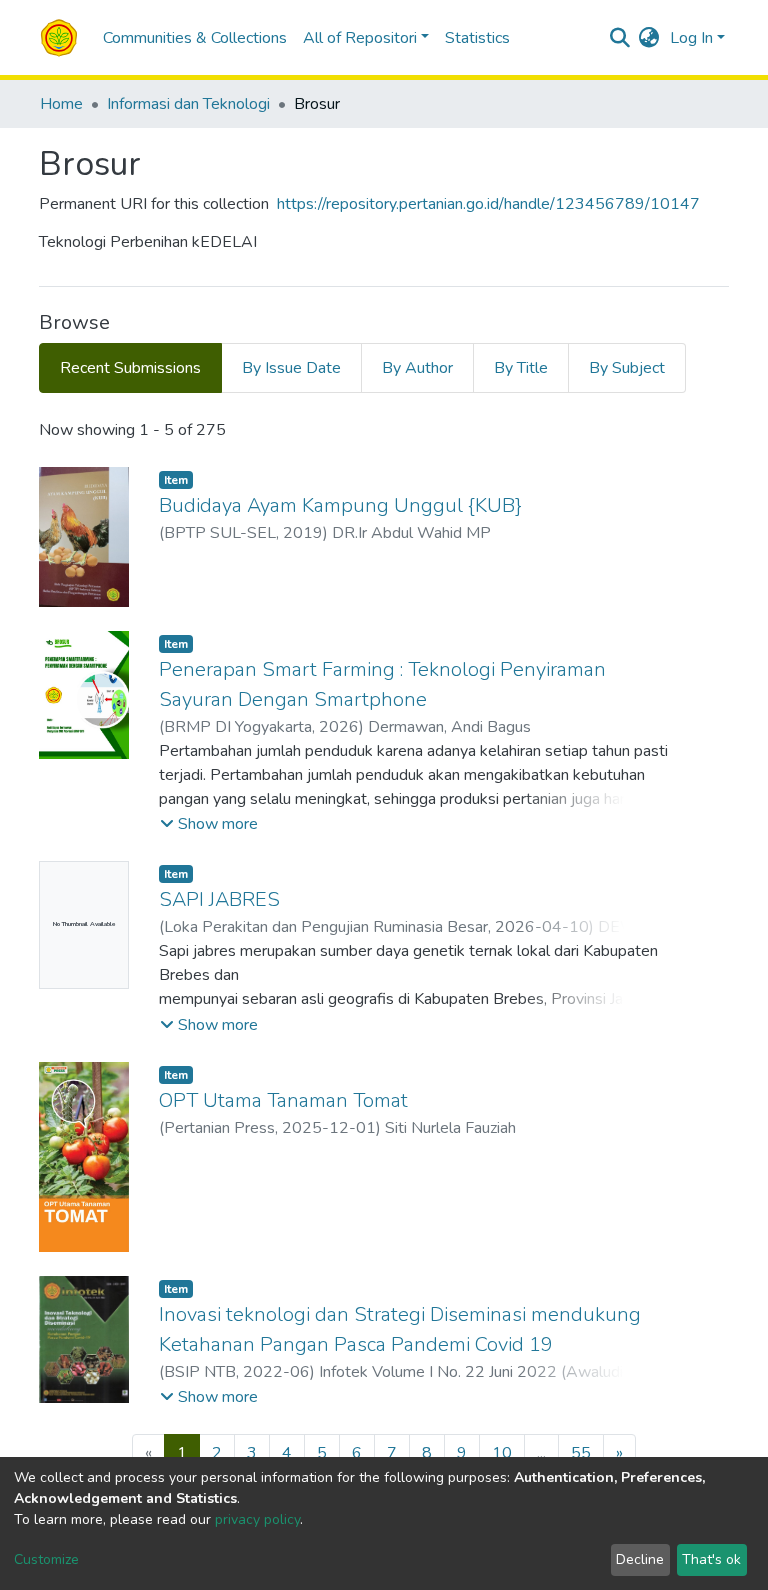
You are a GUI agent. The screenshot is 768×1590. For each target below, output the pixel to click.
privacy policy (257, 1519)
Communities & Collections (195, 38)
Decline (640, 1559)
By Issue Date (291, 368)
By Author (417, 368)
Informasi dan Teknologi (188, 104)
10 (502, 1453)
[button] (649, 38)
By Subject (627, 368)
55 (581, 1453)
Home (61, 104)
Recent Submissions (130, 368)
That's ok (711, 1559)
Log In (691, 38)
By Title (521, 368)
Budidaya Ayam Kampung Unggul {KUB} (340, 505)
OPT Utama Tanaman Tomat (283, 1100)
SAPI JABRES (219, 899)
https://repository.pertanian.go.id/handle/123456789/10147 (488, 204)
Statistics (477, 38)
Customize (46, 1559)
